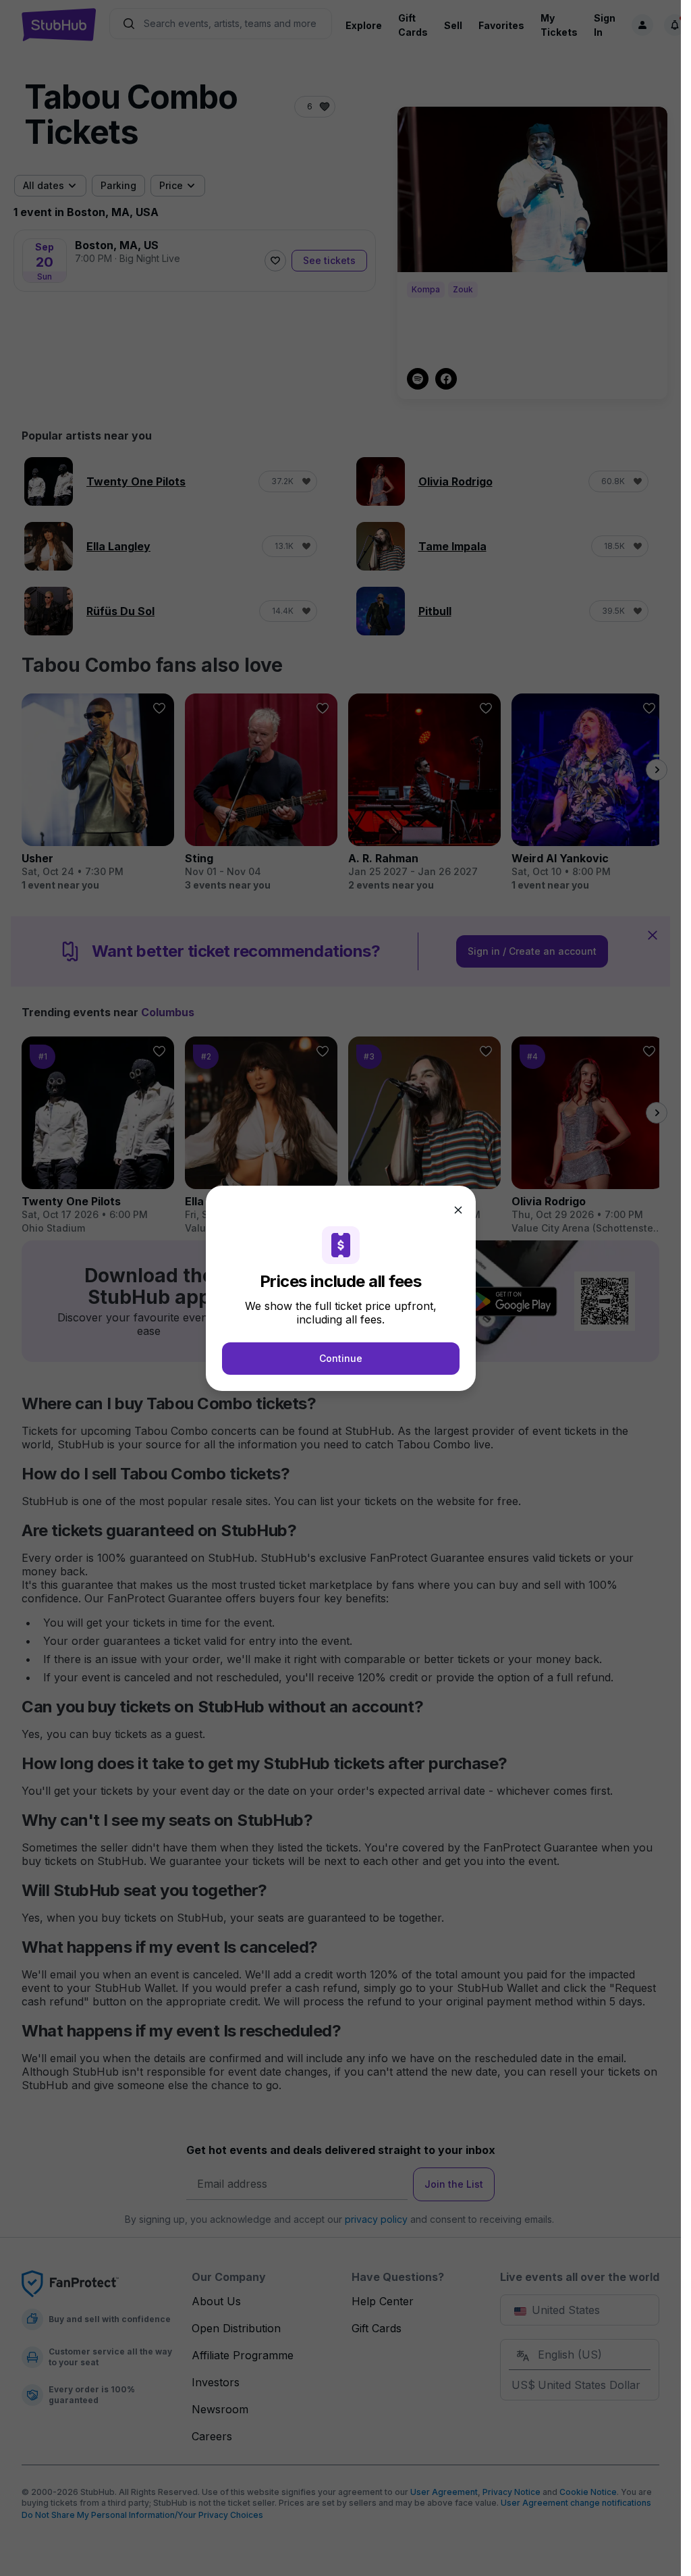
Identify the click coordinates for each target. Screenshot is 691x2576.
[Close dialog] (458, 1210)
